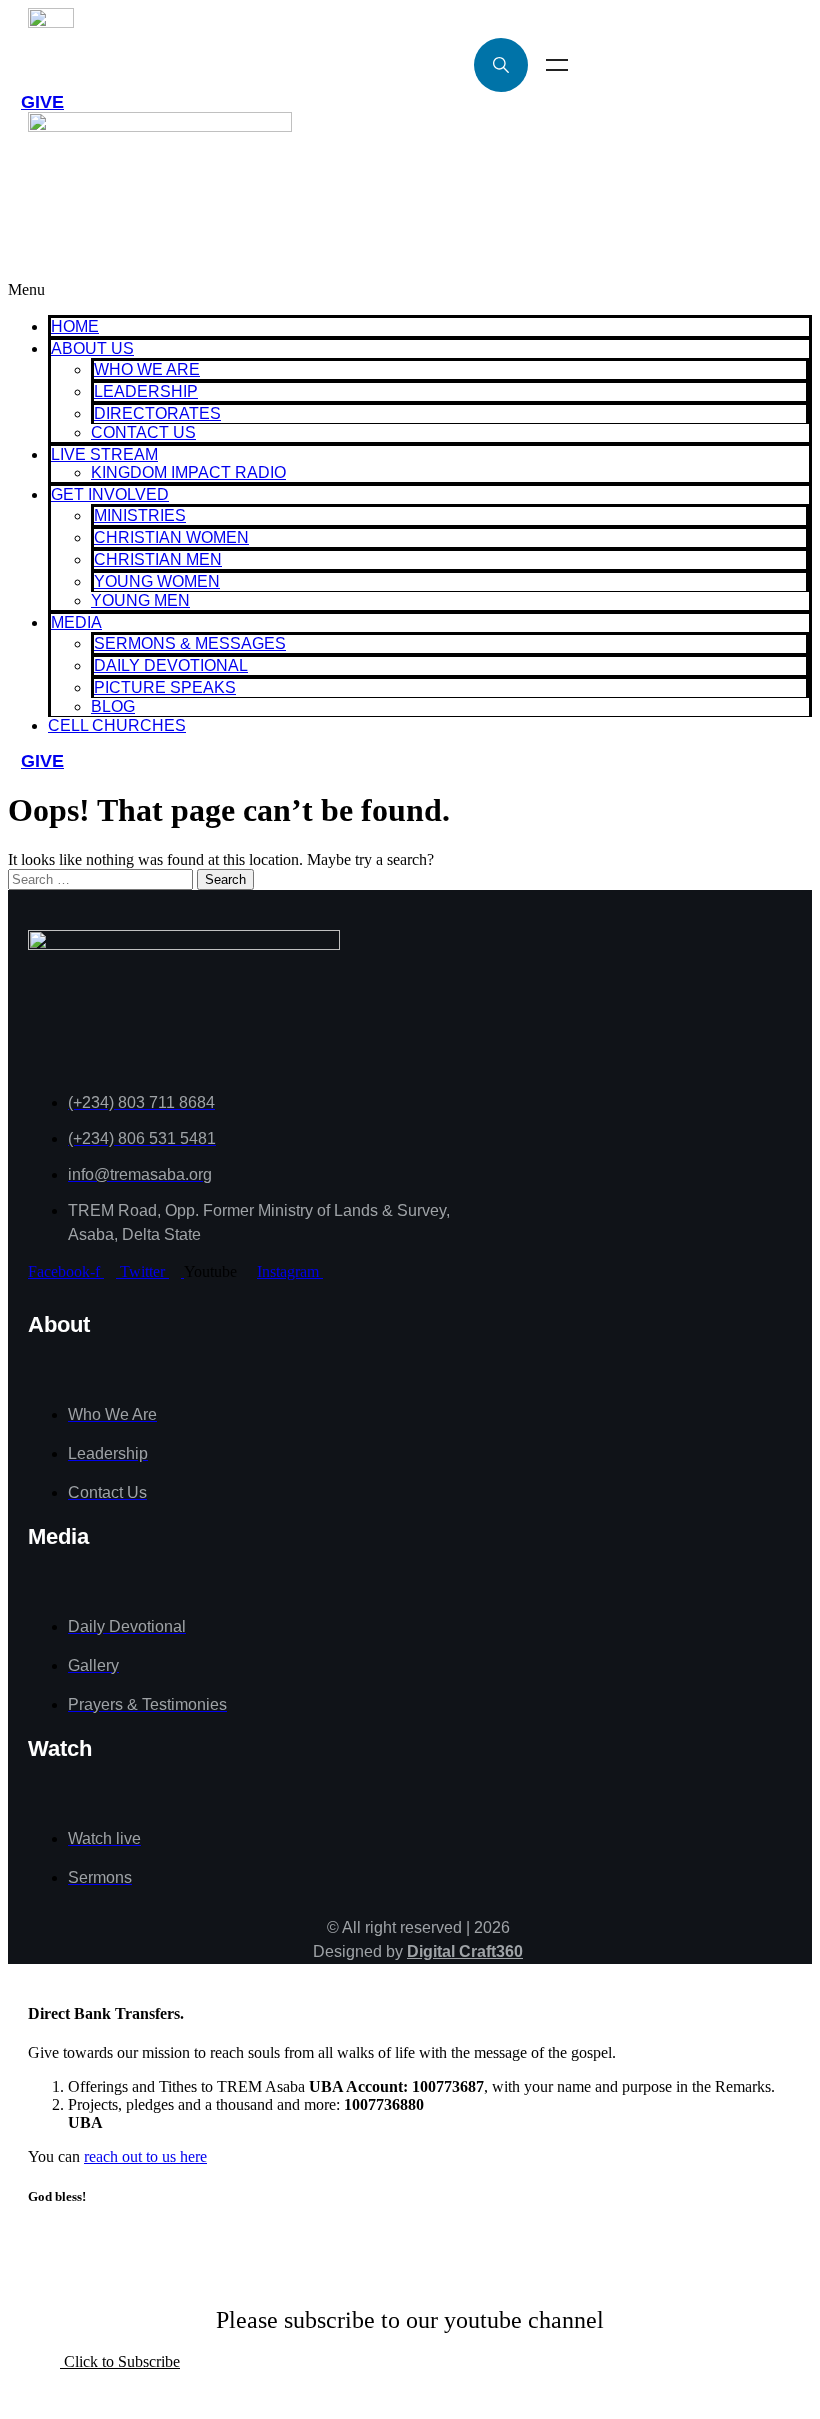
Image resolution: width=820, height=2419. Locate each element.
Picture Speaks (165, 687)
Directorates (157, 413)
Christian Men (158, 559)
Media (76, 622)
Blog (113, 706)
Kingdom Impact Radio (188, 472)
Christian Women (171, 537)
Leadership (146, 391)
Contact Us (143, 432)
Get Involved (110, 494)
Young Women (157, 581)
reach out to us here (145, 2156)
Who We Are (147, 369)
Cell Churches (117, 725)
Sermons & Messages (190, 643)
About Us (92, 348)
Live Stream (104, 454)
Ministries (140, 515)
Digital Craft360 (465, 1951)
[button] (410, 290)
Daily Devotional (171, 665)
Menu (557, 65)
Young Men (140, 600)
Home (75, 326)
